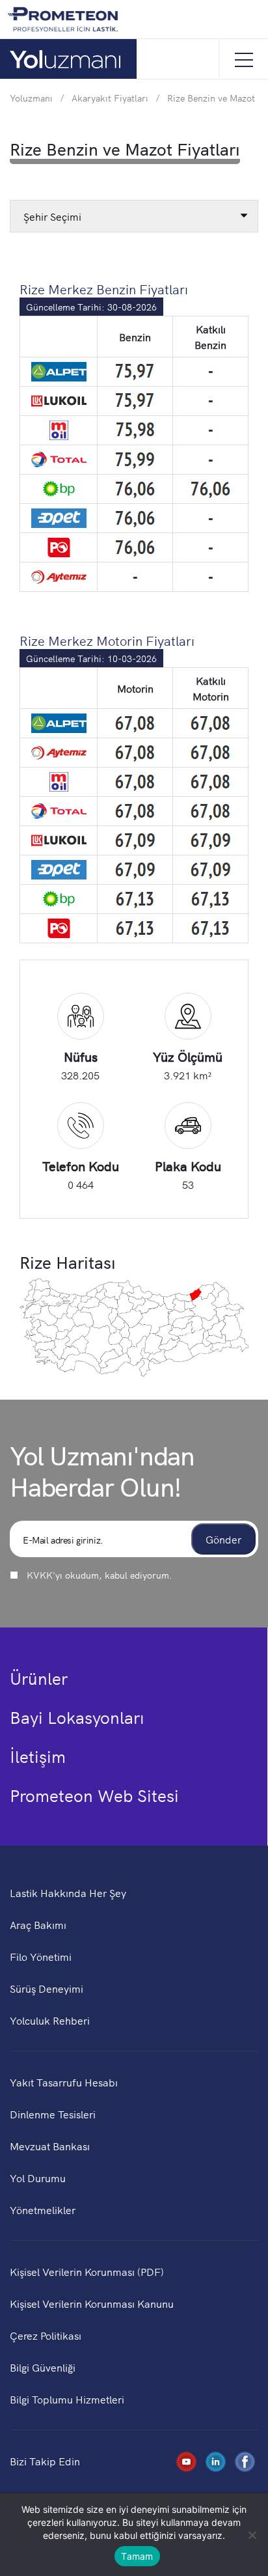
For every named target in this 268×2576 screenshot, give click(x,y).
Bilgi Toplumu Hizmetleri (67, 2399)
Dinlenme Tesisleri (53, 2114)
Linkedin (213, 2460)
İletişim (38, 1756)
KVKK (40, 1575)
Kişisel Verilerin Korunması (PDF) (87, 2271)
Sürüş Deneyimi (47, 1988)
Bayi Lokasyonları (77, 1717)
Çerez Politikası (46, 2335)
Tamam (137, 2556)
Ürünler (39, 1678)
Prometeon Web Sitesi (94, 1795)
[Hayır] (252, 2535)
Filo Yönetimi (41, 1956)
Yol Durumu (38, 2178)
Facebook (243, 2460)
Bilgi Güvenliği (43, 2367)
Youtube (184, 2460)
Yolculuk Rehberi (50, 2020)
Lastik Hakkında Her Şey (68, 1892)
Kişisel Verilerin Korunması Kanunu (92, 2303)
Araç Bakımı (38, 1924)
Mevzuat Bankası (50, 2146)
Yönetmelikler (43, 2209)
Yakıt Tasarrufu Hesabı (64, 2082)
